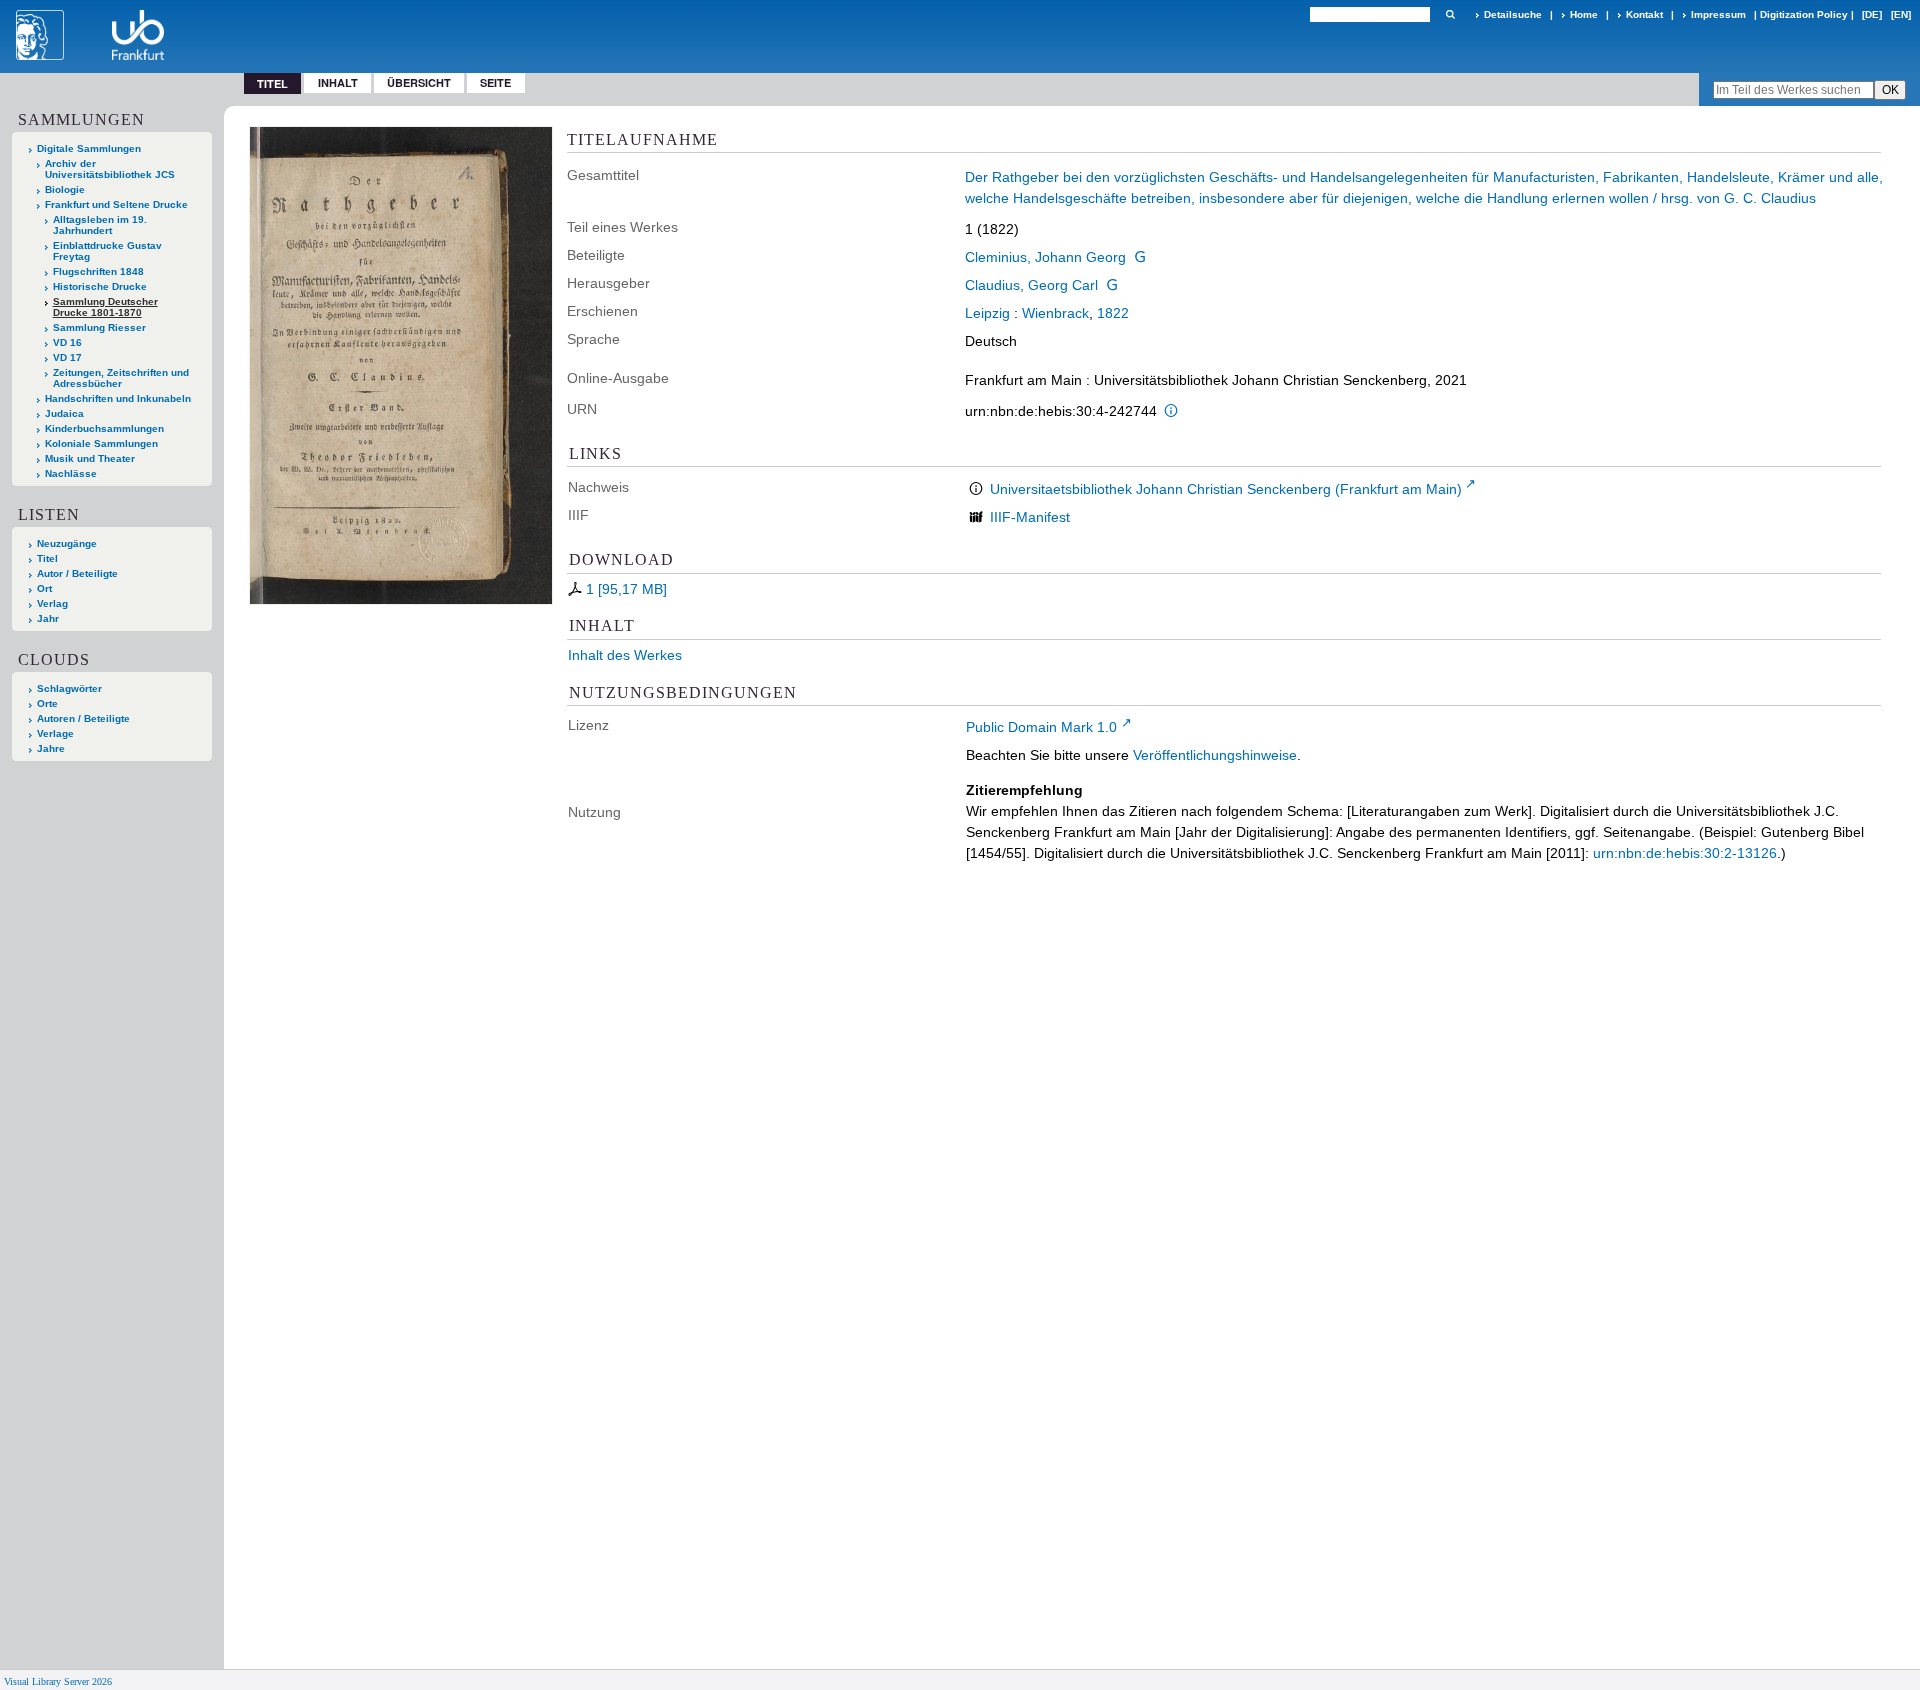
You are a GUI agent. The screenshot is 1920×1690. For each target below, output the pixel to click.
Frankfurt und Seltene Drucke (116, 204)
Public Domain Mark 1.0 (1041, 727)
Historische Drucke (100, 286)
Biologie (65, 189)
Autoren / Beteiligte (83, 718)
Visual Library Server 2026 (58, 1681)
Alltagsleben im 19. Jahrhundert (100, 225)
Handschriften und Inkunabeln (118, 398)
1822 (1113, 313)
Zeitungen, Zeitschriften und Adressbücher (121, 378)
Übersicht (419, 82)
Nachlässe (71, 473)
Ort (44, 588)
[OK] (1450, 14)
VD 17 (67, 357)
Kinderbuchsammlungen (104, 428)
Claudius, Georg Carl (1031, 285)
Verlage (55, 733)
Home (1584, 14)
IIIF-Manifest (1030, 517)
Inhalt (338, 82)
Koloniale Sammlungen (101, 443)
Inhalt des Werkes (625, 655)
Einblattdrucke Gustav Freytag (107, 251)
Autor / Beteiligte (77, 573)
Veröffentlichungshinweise (1215, 755)
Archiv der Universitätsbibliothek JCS (110, 169)
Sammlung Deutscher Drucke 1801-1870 (105, 307)
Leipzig (987, 313)
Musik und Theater (90, 458)
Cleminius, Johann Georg (1045, 257)
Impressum (1718, 14)
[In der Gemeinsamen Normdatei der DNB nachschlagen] (1140, 257)
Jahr (48, 618)
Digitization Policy (1804, 14)
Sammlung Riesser (99, 327)
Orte (47, 703)
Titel (47, 558)
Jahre (51, 748)
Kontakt (1644, 14)
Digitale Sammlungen (89, 148)
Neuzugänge (67, 543)
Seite (495, 82)
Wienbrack (1055, 313)
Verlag (52, 603)
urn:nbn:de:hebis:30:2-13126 (1685, 853)
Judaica (64, 413)
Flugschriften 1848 (98, 271)
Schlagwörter (69, 688)
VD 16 (67, 342)
